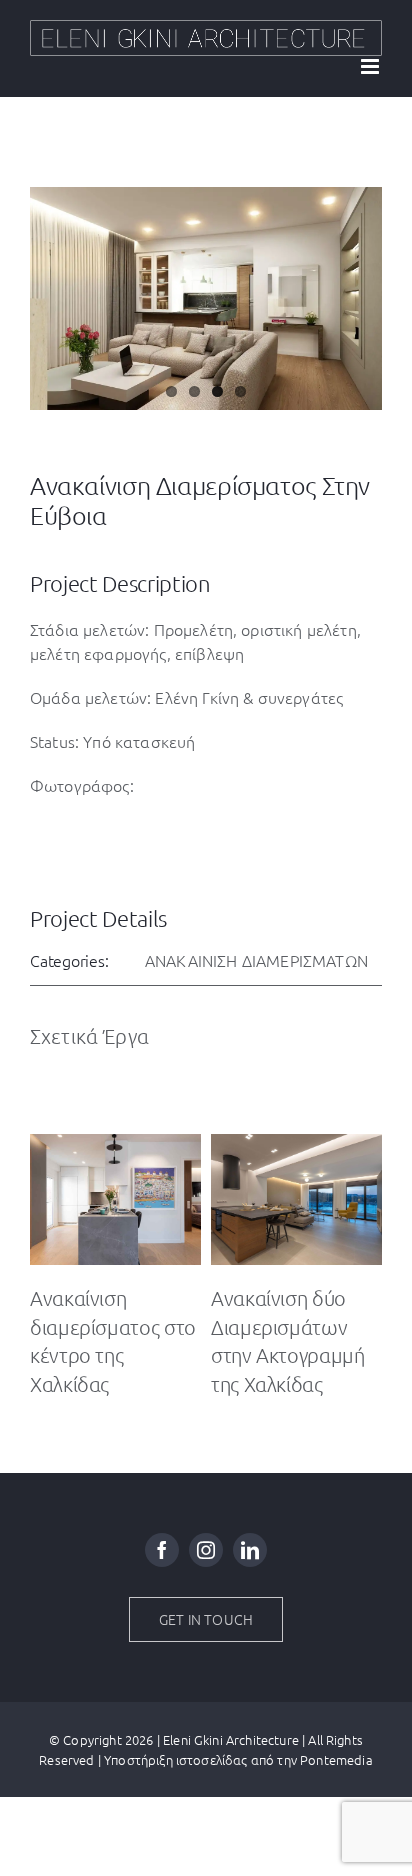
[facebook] (162, 1550)
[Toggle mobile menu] (371, 66)
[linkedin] (250, 1550)
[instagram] (206, 1550)
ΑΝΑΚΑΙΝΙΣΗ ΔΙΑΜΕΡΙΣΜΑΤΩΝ (256, 960)
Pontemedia (336, 1759)
